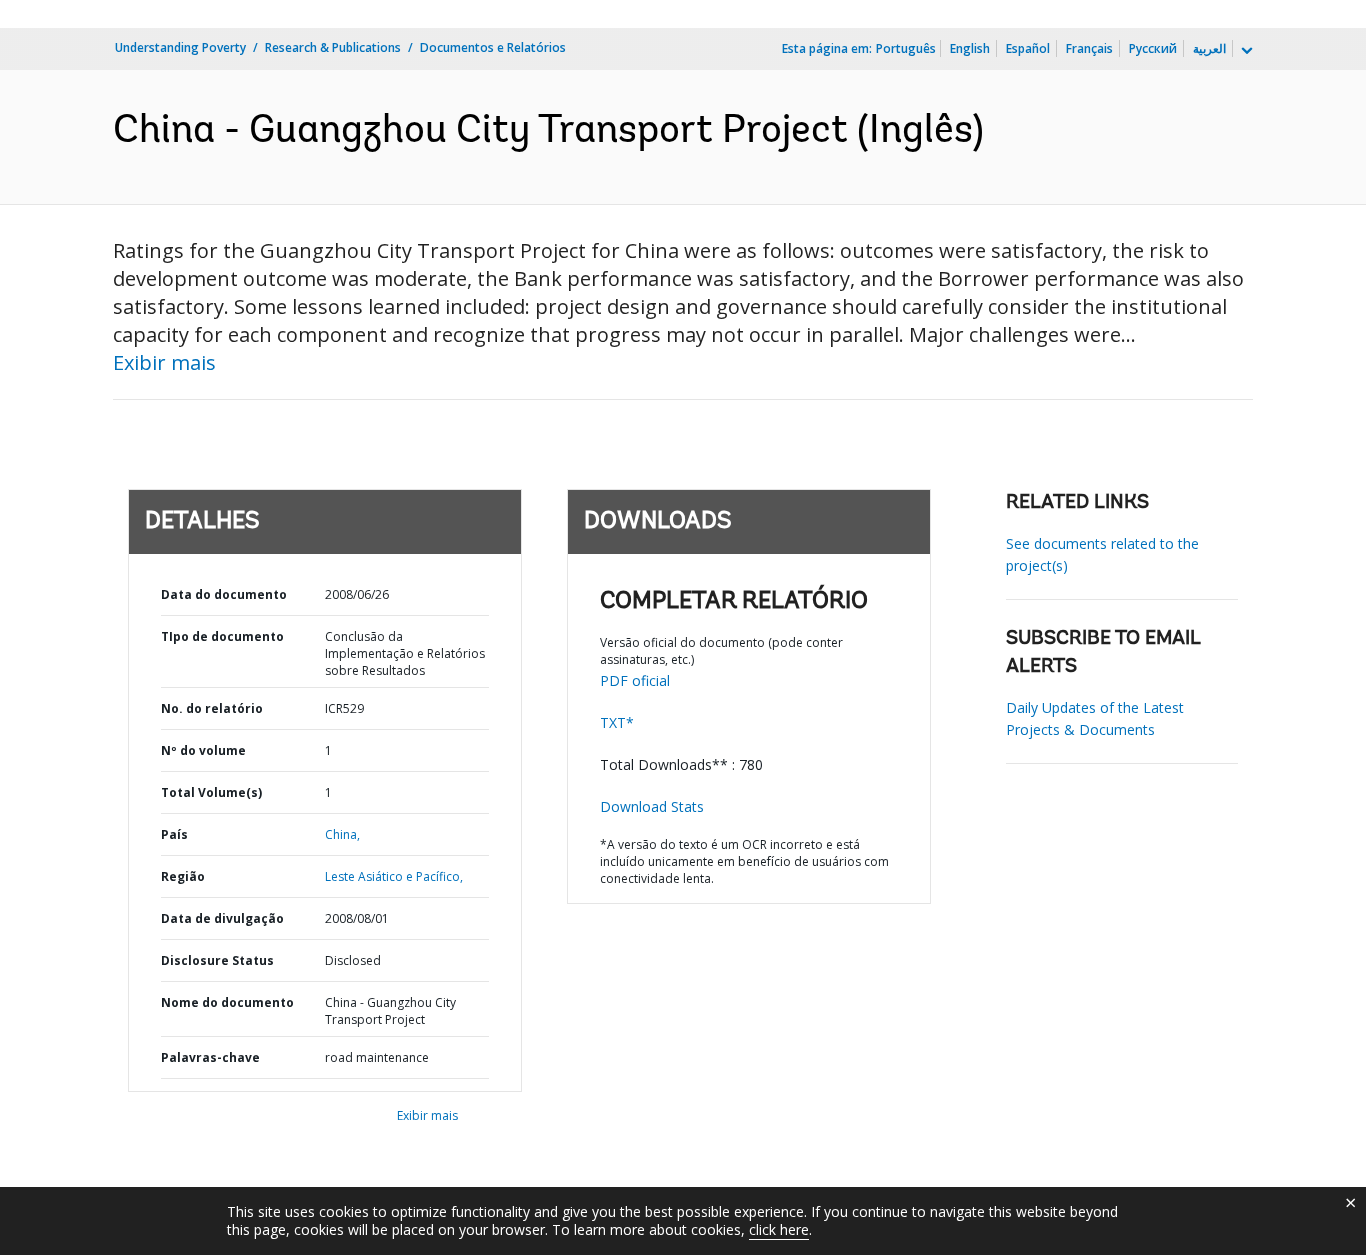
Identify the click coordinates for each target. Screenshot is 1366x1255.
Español (1028, 48)
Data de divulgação (222, 918)
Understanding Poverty (180, 47)
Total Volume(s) (211, 792)
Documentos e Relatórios (493, 47)
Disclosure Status (217, 960)
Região (183, 876)
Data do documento (224, 594)
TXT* (617, 722)
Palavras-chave (210, 1057)
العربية (1209, 48)
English (970, 48)
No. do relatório (212, 708)
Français (1089, 48)
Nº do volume (203, 750)
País (174, 834)
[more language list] (1245, 51)
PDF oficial (635, 680)
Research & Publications (333, 47)
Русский (1153, 48)
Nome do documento (227, 1002)
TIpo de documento (222, 636)
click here (779, 1229)
